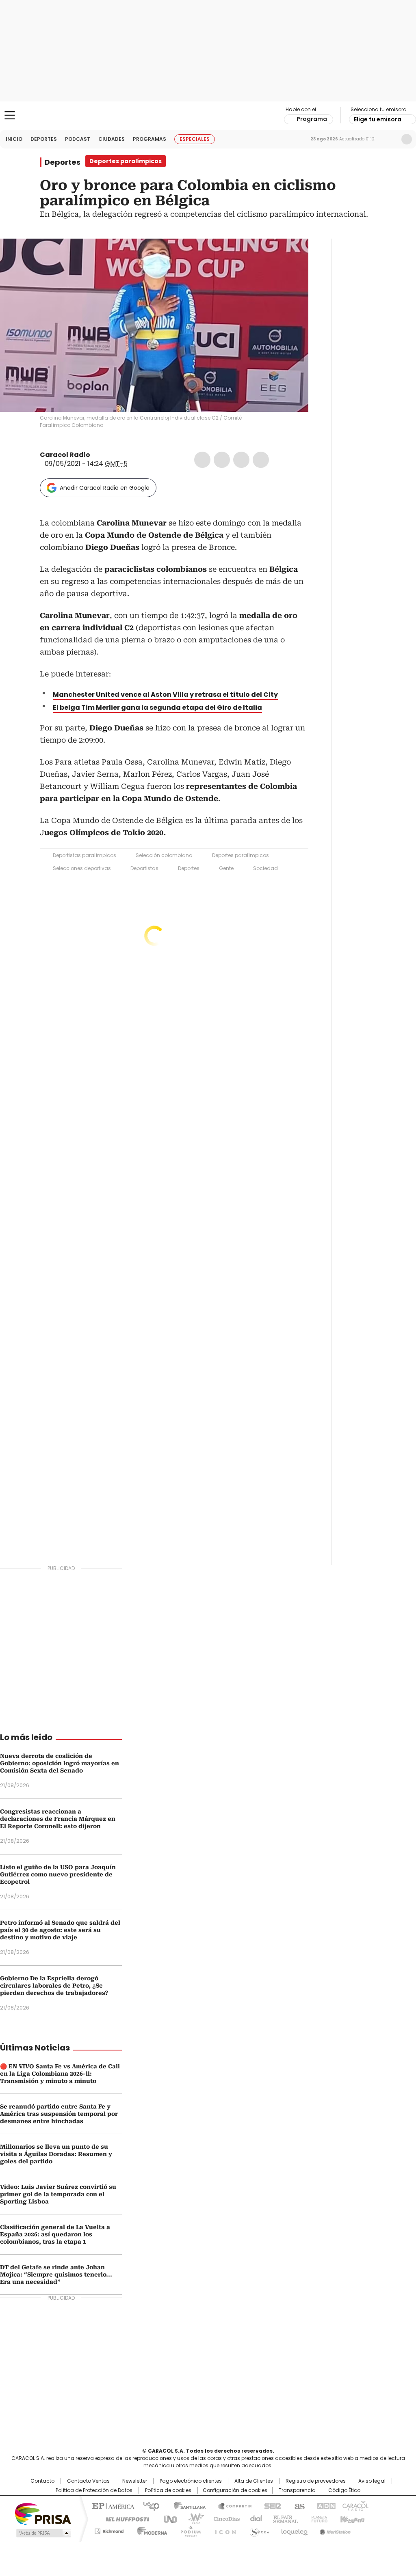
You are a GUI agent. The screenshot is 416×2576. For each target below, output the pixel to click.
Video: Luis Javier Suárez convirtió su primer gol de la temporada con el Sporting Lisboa (58, 2194)
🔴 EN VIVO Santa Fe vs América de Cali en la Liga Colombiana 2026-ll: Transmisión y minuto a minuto (60, 2074)
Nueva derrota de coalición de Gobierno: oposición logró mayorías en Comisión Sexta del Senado (60, 1763)
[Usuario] (407, 139)
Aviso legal (372, 2481)
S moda (258, 2530)
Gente (226, 868)
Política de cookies (168, 2490)
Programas (149, 139)
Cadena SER (270, 2505)
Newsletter (390, 139)
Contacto (42, 2481)
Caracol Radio (208, 116)
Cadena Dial (254, 2518)
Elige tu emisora (378, 119)
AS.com (298, 2505)
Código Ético (344, 2490)
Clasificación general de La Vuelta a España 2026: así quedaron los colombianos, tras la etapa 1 (55, 2234)
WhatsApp (261, 460)
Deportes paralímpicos (240, 855)
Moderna (150, 2530)
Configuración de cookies (235, 2490)
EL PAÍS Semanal (283, 2518)
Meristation (334, 2530)
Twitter (222, 460)
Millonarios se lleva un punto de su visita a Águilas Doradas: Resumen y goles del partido (56, 2154)
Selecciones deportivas (82, 868)
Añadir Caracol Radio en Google (105, 488)
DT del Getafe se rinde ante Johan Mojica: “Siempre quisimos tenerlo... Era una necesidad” (56, 2274)
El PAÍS (112, 2505)
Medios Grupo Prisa (43, 2533)
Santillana (186, 2505)
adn (325, 2505)
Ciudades (112, 139)
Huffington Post (124, 2518)
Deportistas (144, 868)
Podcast (78, 139)
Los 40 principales (148, 2505)
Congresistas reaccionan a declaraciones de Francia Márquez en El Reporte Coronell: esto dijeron (58, 1819)
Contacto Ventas (88, 2481)
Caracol (355, 2505)
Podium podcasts (188, 2530)
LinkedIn (241, 460)
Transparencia (297, 2490)
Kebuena (351, 2518)
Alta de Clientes (254, 2481)
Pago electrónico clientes (191, 2481)
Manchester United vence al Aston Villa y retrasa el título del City (165, 695)
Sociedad (265, 868)
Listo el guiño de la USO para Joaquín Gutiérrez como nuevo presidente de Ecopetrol (58, 1874)
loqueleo (294, 2530)
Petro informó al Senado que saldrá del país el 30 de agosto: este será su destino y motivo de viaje (60, 1930)
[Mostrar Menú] (10, 115)
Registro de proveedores (316, 2481)
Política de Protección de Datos (94, 2490)
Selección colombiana (164, 855)
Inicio (14, 139)
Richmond (109, 2530)
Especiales (195, 139)
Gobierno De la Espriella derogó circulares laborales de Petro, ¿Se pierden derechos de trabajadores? (54, 1986)
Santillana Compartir (231, 2505)
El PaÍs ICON (223, 2530)
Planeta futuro (317, 2518)
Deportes (44, 139)
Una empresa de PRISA (43, 2513)
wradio (192, 2518)
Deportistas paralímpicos (84, 855)
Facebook (202, 460)
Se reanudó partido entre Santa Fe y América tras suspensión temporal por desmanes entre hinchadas (59, 2114)
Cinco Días (224, 2518)
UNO (167, 2518)
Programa (312, 119)
